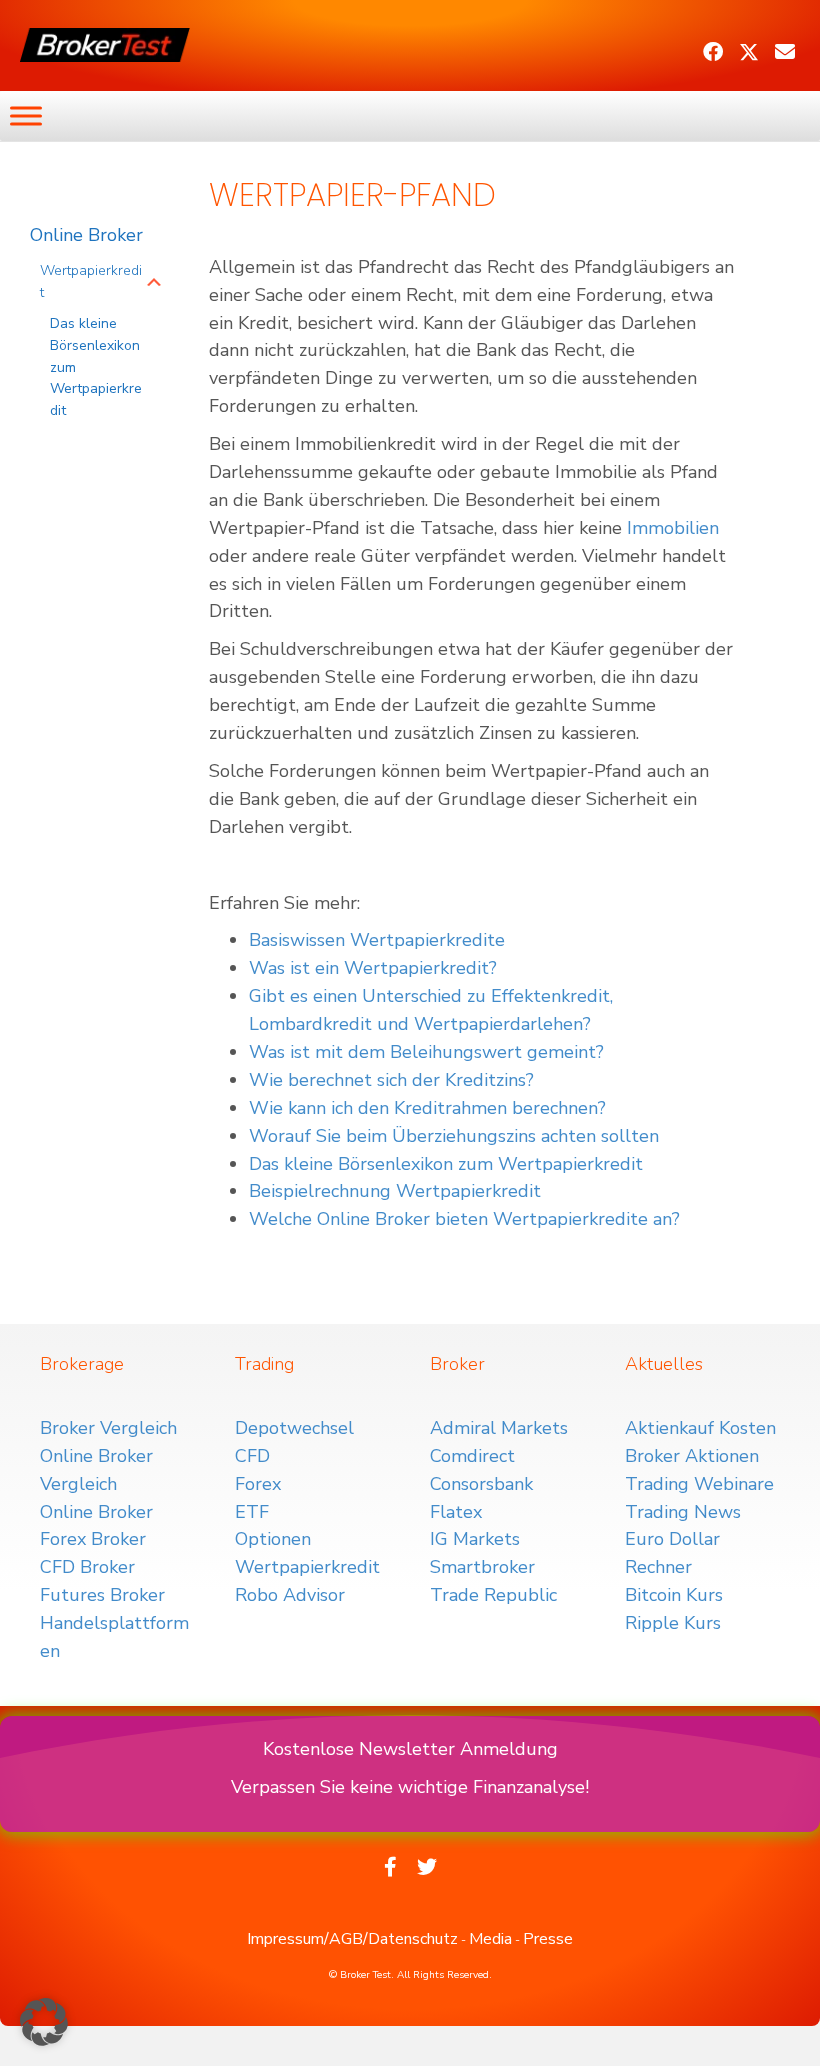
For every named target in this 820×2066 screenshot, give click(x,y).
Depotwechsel (294, 1428)
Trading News (683, 1512)
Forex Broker (93, 1539)
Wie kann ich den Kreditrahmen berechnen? (427, 1108)
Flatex (456, 1512)
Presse (548, 1939)
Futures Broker (102, 1595)
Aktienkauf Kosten (700, 1428)
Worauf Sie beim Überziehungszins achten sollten (454, 1136)
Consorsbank (481, 1484)
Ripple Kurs (673, 1623)
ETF (252, 1512)
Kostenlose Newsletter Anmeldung (410, 1749)
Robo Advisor (290, 1595)
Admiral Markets (499, 1428)
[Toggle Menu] (26, 115)
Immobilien (673, 528)
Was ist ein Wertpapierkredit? (373, 968)
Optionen (273, 1539)
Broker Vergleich (108, 1428)
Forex (258, 1484)
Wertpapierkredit (91, 281)
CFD (252, 1456)
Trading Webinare (699, 1484)
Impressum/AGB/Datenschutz (352, 1939)
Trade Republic (493, 1595)
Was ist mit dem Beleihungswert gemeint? (426, 1052)
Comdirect (472, 1456)
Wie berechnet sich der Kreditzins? (391, 1080)
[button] (713, 52)
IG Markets (475, 1539)
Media (490, 1939)
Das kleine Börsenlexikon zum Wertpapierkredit (96, 367)
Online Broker (86, 235)
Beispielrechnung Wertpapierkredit (395, 1191)
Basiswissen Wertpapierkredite (377, 940)
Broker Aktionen (692, 1456)
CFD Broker (87, 1567)
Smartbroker (482, 1567)
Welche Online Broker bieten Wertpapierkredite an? (464, 1219)
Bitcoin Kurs (674, 1595)
